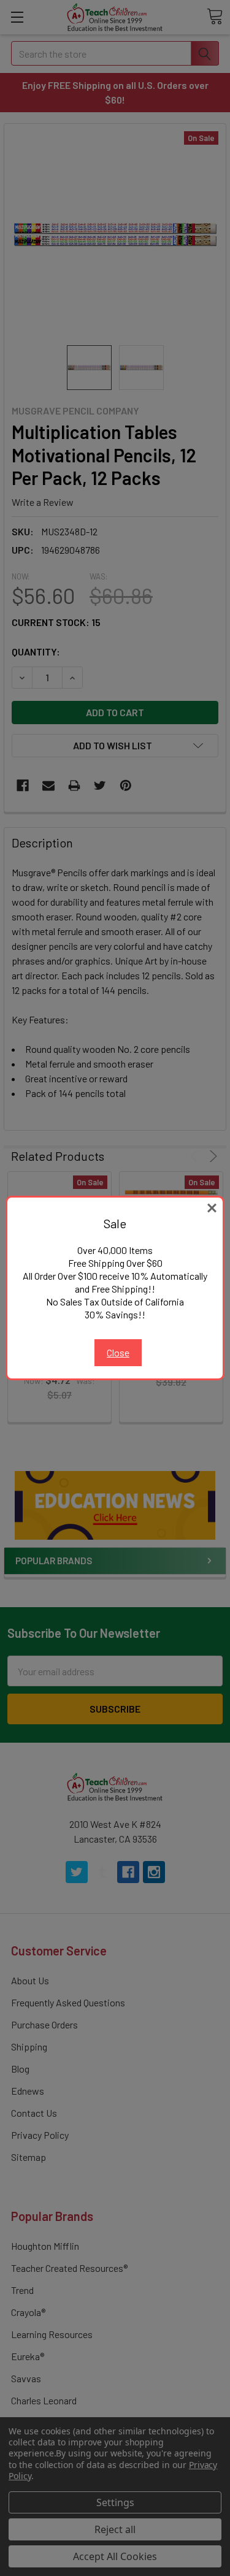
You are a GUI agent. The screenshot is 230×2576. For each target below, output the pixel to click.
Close (118, 1352)
